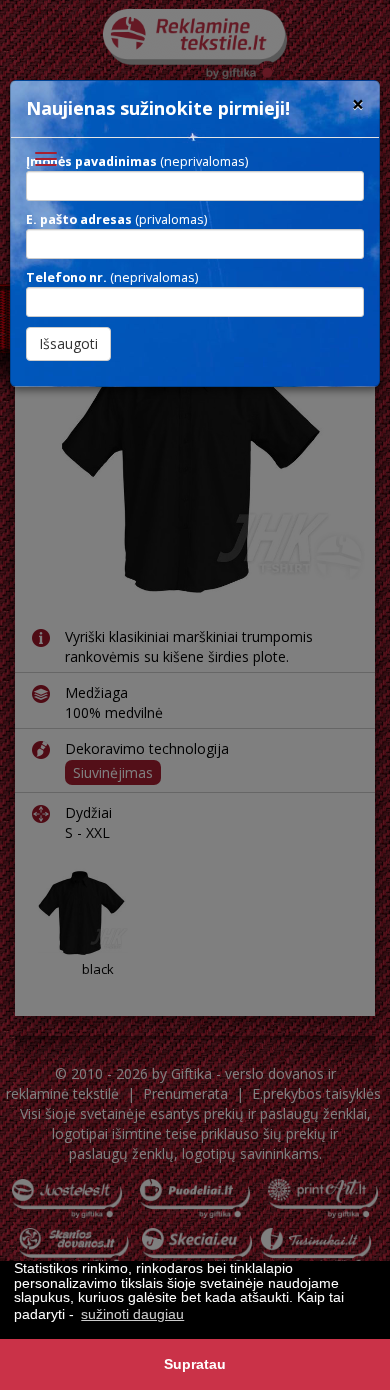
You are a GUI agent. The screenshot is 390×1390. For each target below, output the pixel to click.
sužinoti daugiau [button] (132, 1314)
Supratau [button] (195, 1364)
